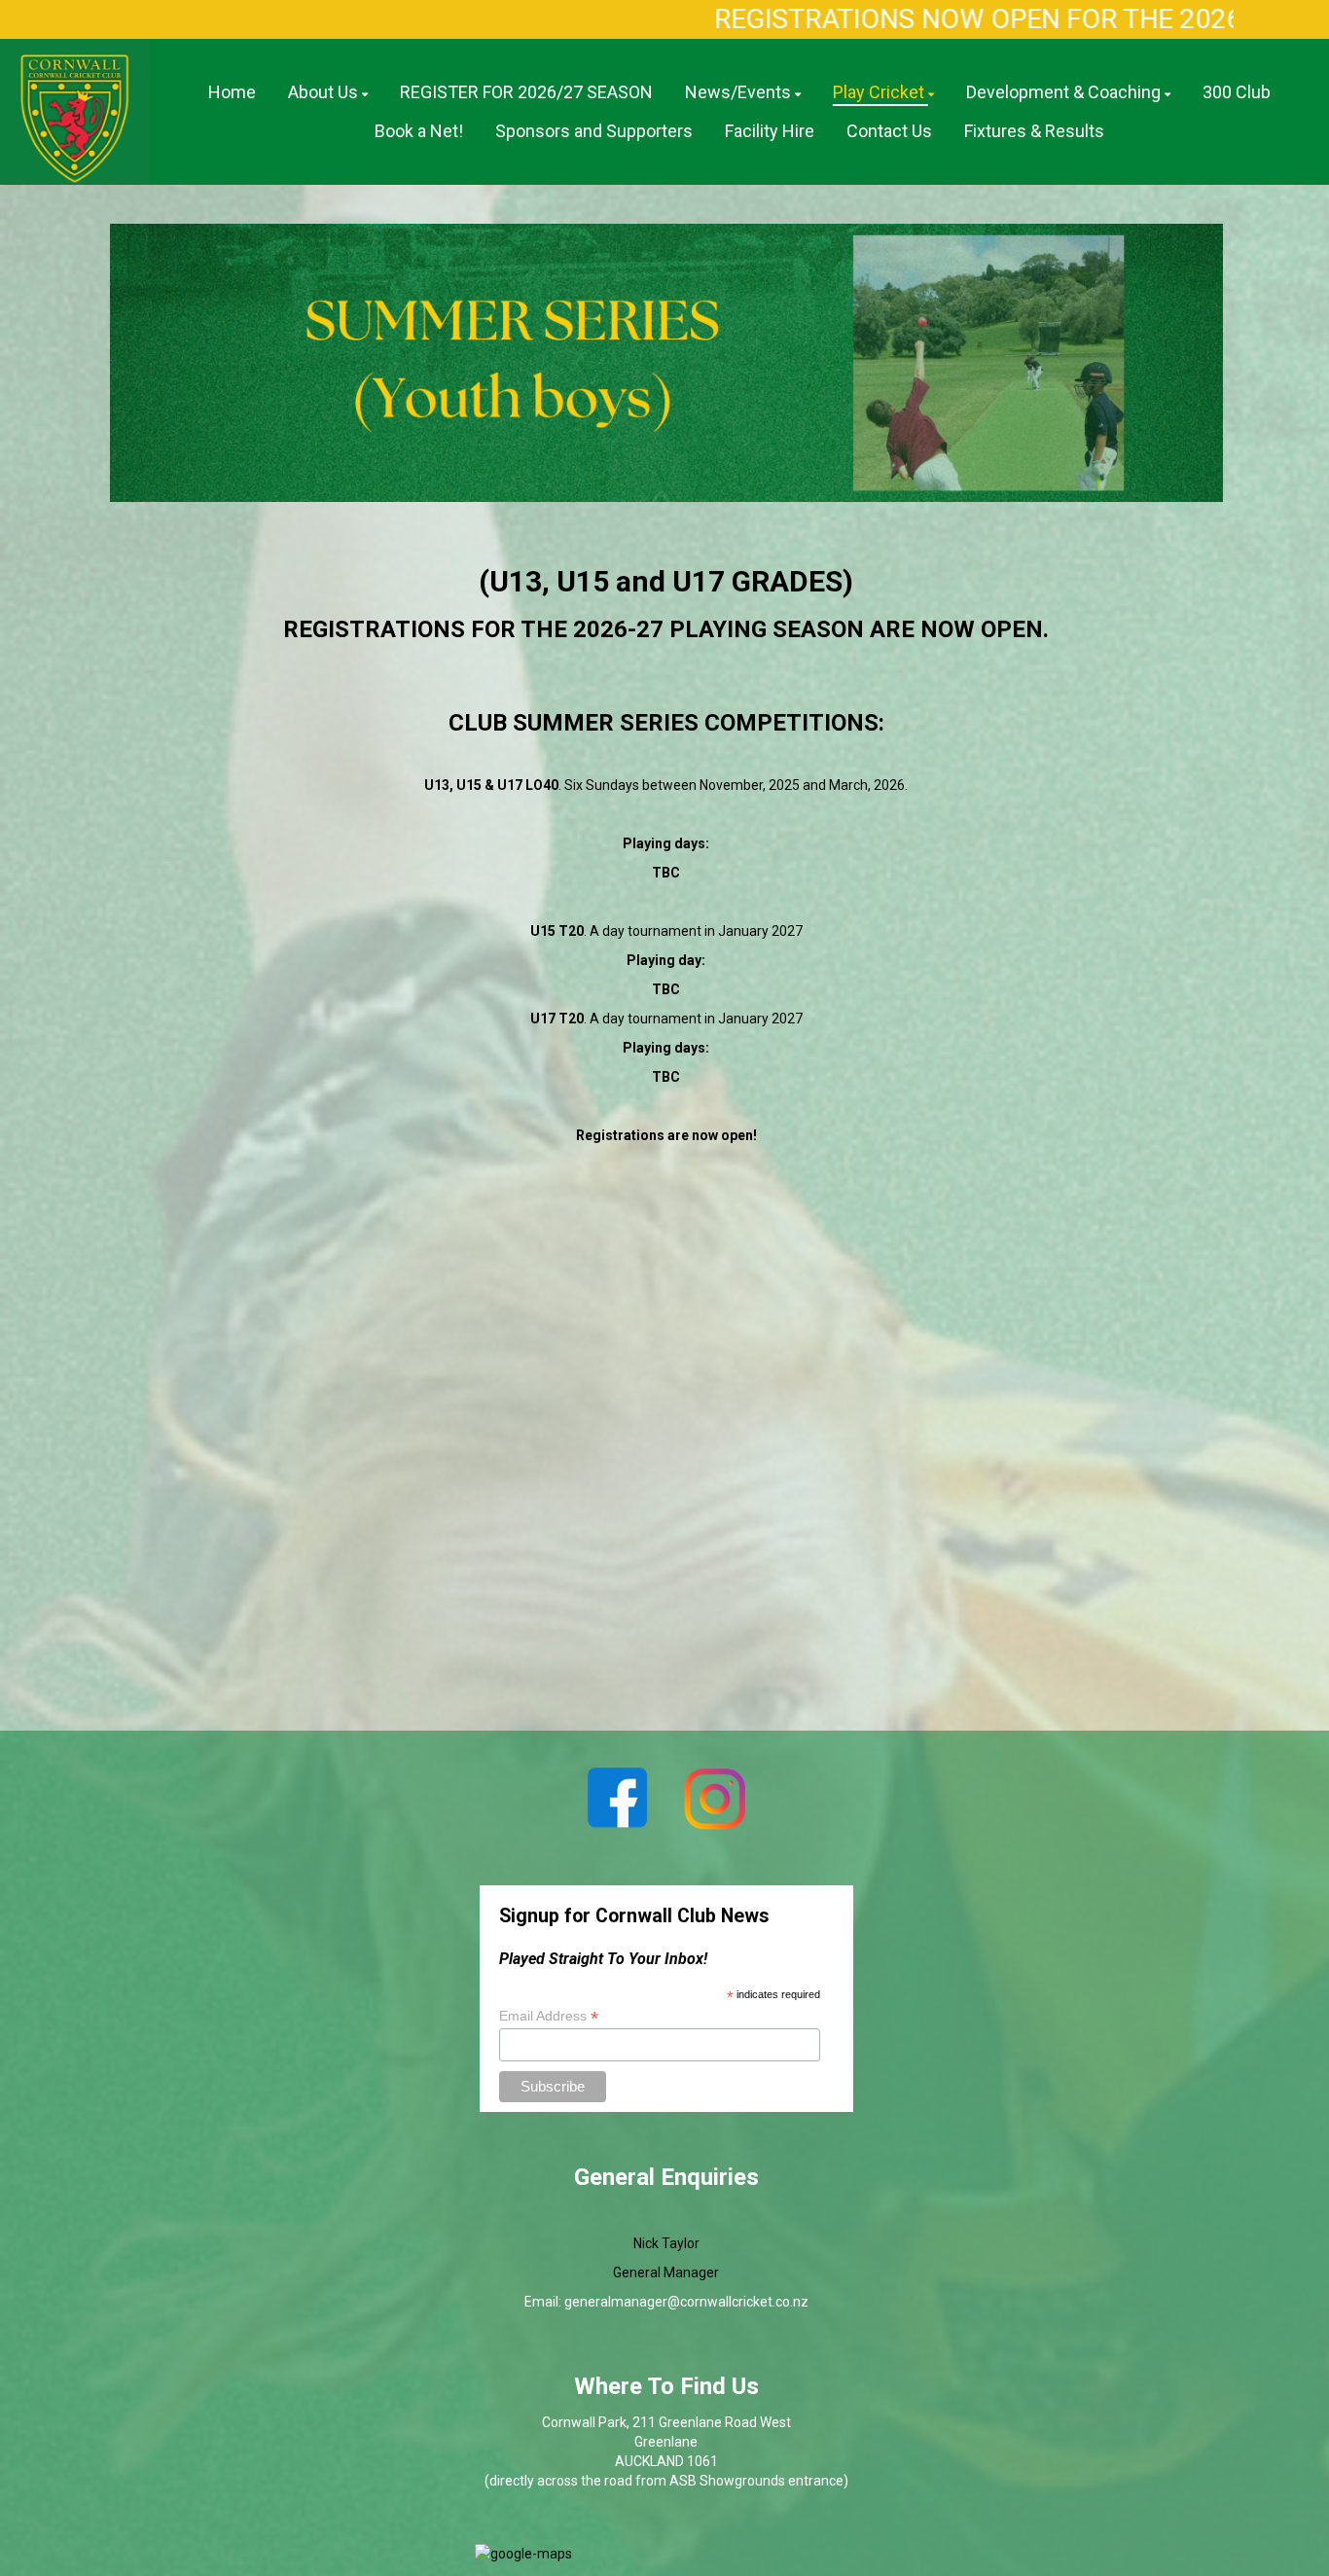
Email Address (549, 2016)
